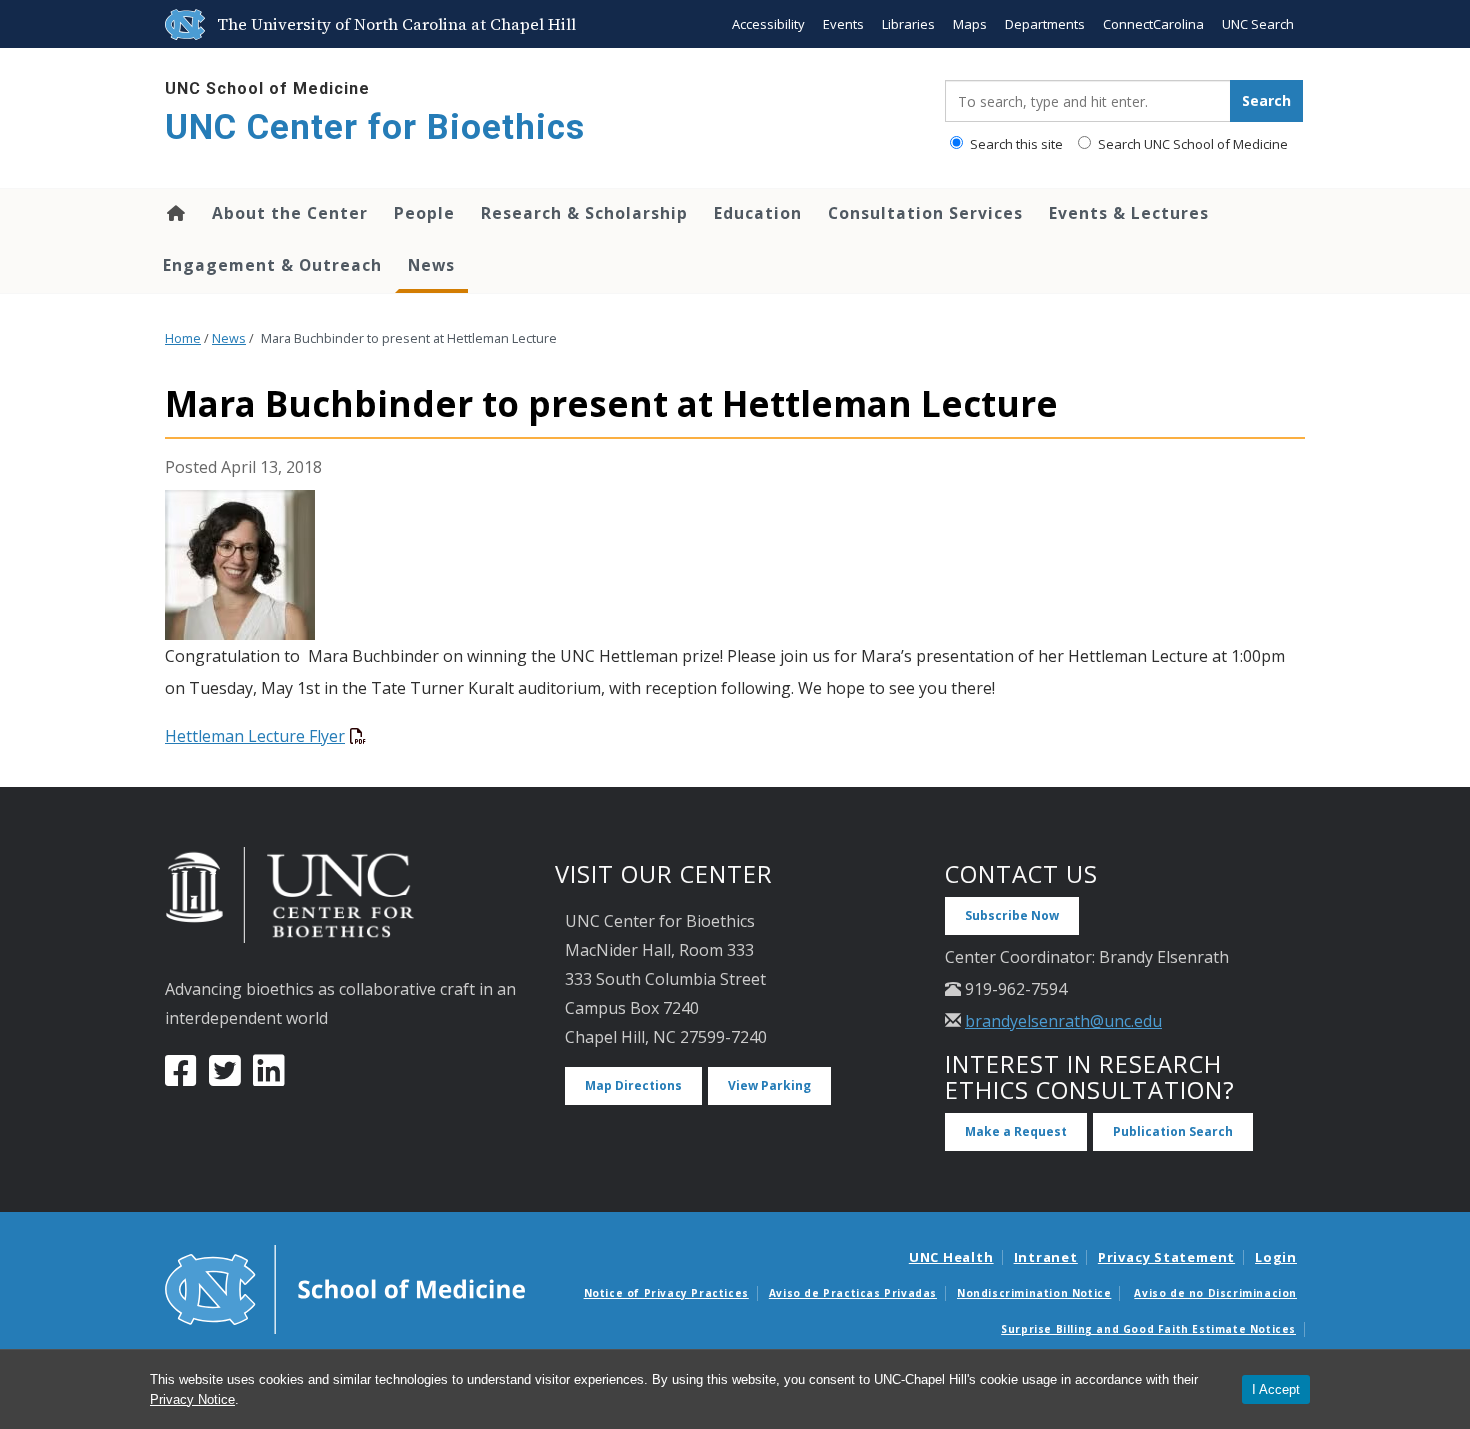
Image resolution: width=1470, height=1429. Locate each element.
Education (758, 213)
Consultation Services (925, 213)
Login (1276, 1257)
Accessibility (768, 24)
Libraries (908, 24)
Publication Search (1173, 1131)
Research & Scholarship (584, 213)
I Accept (1276, 1389)
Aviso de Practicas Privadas (853, 1293)
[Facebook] (181, 1078)
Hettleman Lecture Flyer (255, 736)
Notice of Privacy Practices (666, 1293)
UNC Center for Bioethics (375, 127)
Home (174, 213)
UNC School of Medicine (267, 88)
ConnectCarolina (1153, 24)
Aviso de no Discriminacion (1215, 1293)
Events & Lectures (1129, 213)
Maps (970, 24)
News (431, 265)
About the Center (290, 213)
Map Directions (633, 1085)
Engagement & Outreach (272, 265)
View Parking (769, 1085)
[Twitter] (225, 1078)
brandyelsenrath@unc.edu (1063, 1021)
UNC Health (951, 1257)
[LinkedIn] (269, 1078)
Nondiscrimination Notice (1034, 1293)
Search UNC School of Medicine (1191, 144)
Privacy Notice (192, 1399)
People (424, 213)
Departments (1045, 24)
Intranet (1046, 1257)
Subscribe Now (1012, 915)
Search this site (1015, 144)
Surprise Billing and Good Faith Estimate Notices (1148, 1329)
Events (843, 24)
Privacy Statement (1166, 1257)
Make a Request (1016, 1131)
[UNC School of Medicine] (345, 1288)
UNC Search (1258, 24)
